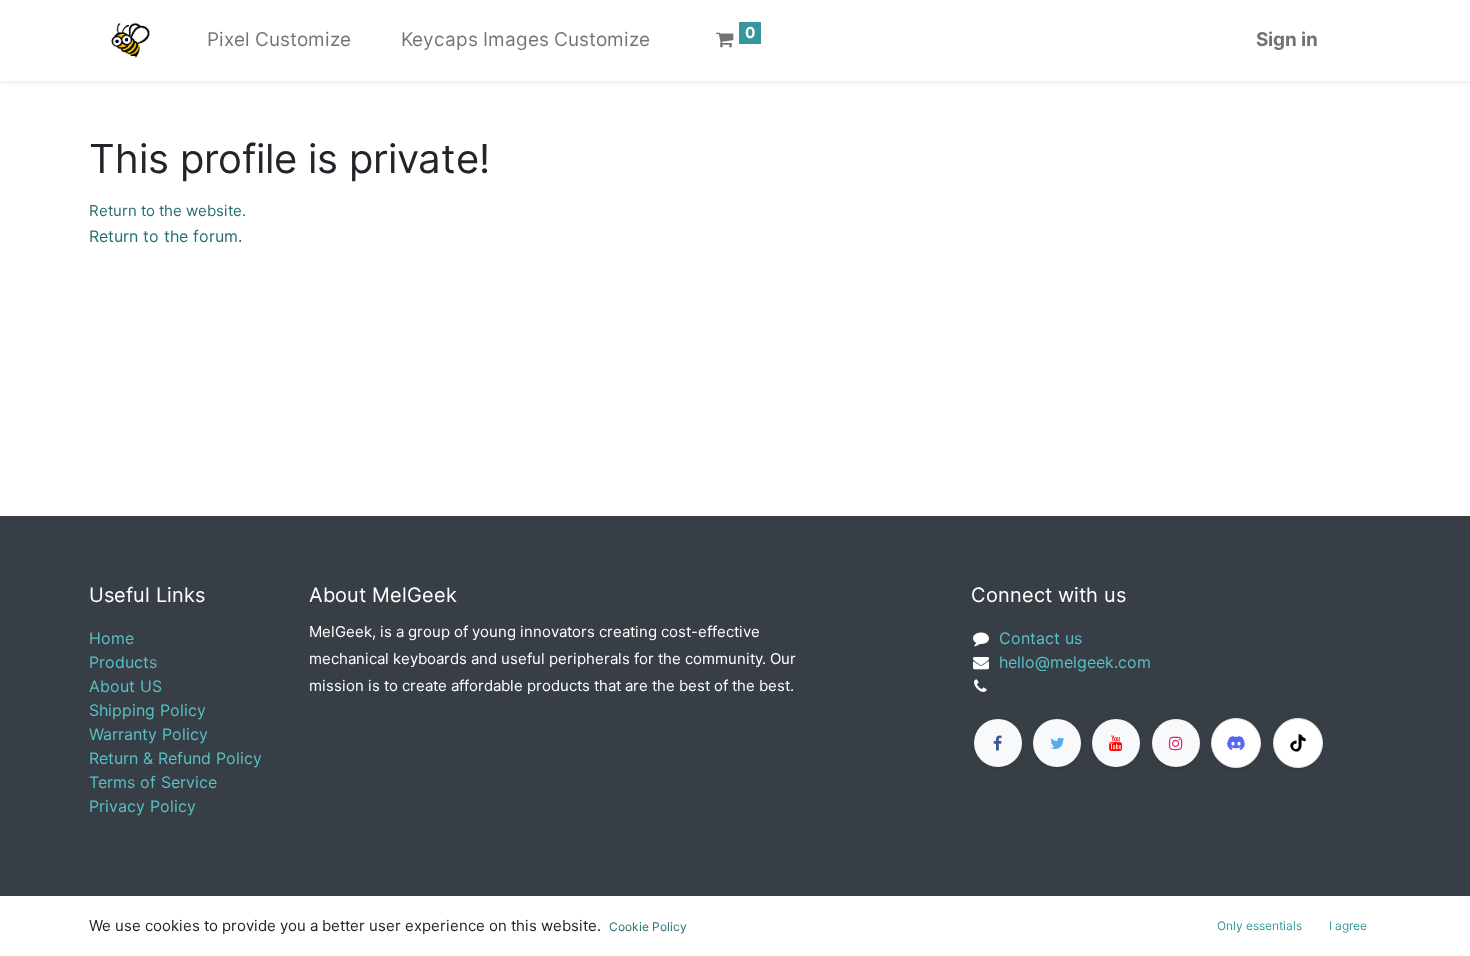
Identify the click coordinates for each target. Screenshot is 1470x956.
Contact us (1040, 638)
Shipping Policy (147, 710)
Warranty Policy (148, 734)
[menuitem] (279, 40)
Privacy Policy (142, 806)
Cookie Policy (648, 926)
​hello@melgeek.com (1075, 662)
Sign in (1287, 39)
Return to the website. (167, 210)
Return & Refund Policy (175, 758)
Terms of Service (153, 782)
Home (111, 638)
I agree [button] (1348, 925)
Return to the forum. (165, 236)
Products (123, 662)
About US (125, 686)
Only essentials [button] (1259, 925)
